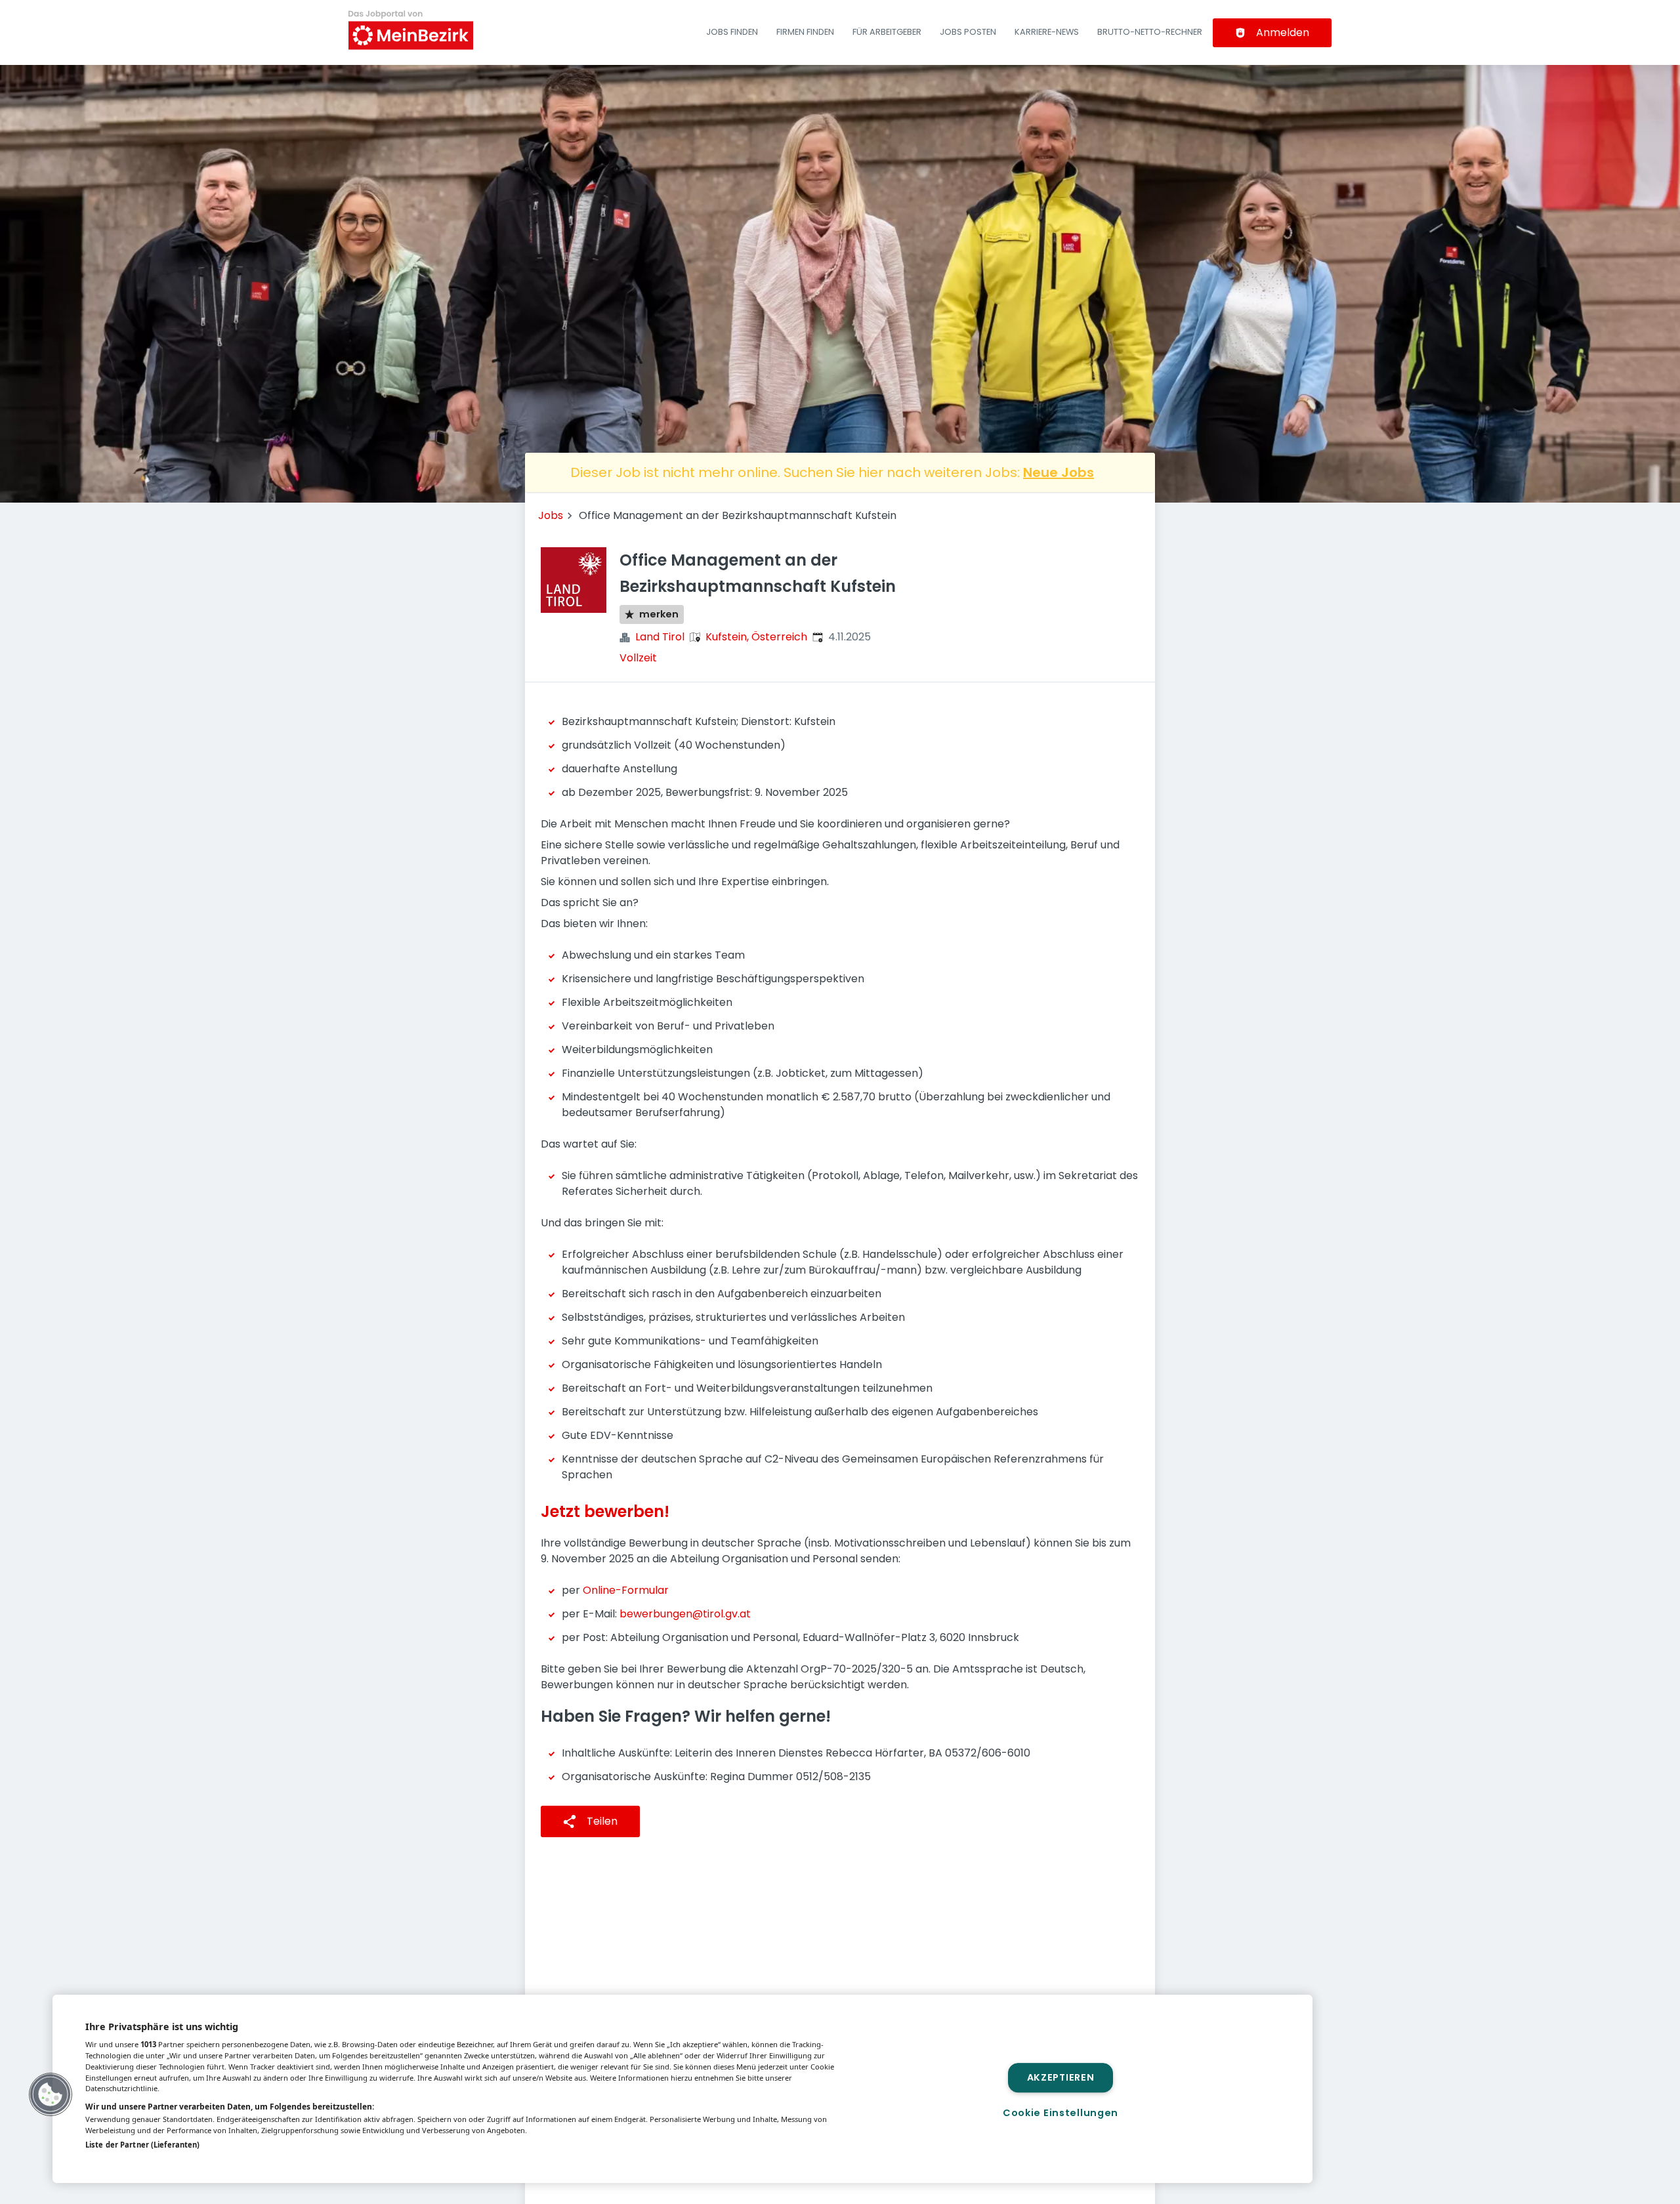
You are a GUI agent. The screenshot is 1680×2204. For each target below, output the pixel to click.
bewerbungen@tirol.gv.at (685, 1614)
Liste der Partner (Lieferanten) (142, 2145)
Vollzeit (638, 658)
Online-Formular (626, 1590)
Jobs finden (732, 32)
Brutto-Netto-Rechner (1150, 32)
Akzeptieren (1061, 2077)
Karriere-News (1047, 32)
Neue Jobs (1059, 472)
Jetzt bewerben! (605, 1511)
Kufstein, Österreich (756, 637)
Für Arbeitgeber (887, 32)
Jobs (551, 515)
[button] (51, 2094)
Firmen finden (805, 32)
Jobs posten (968, 32)
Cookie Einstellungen (1060, 2113)
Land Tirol (660, 637)
